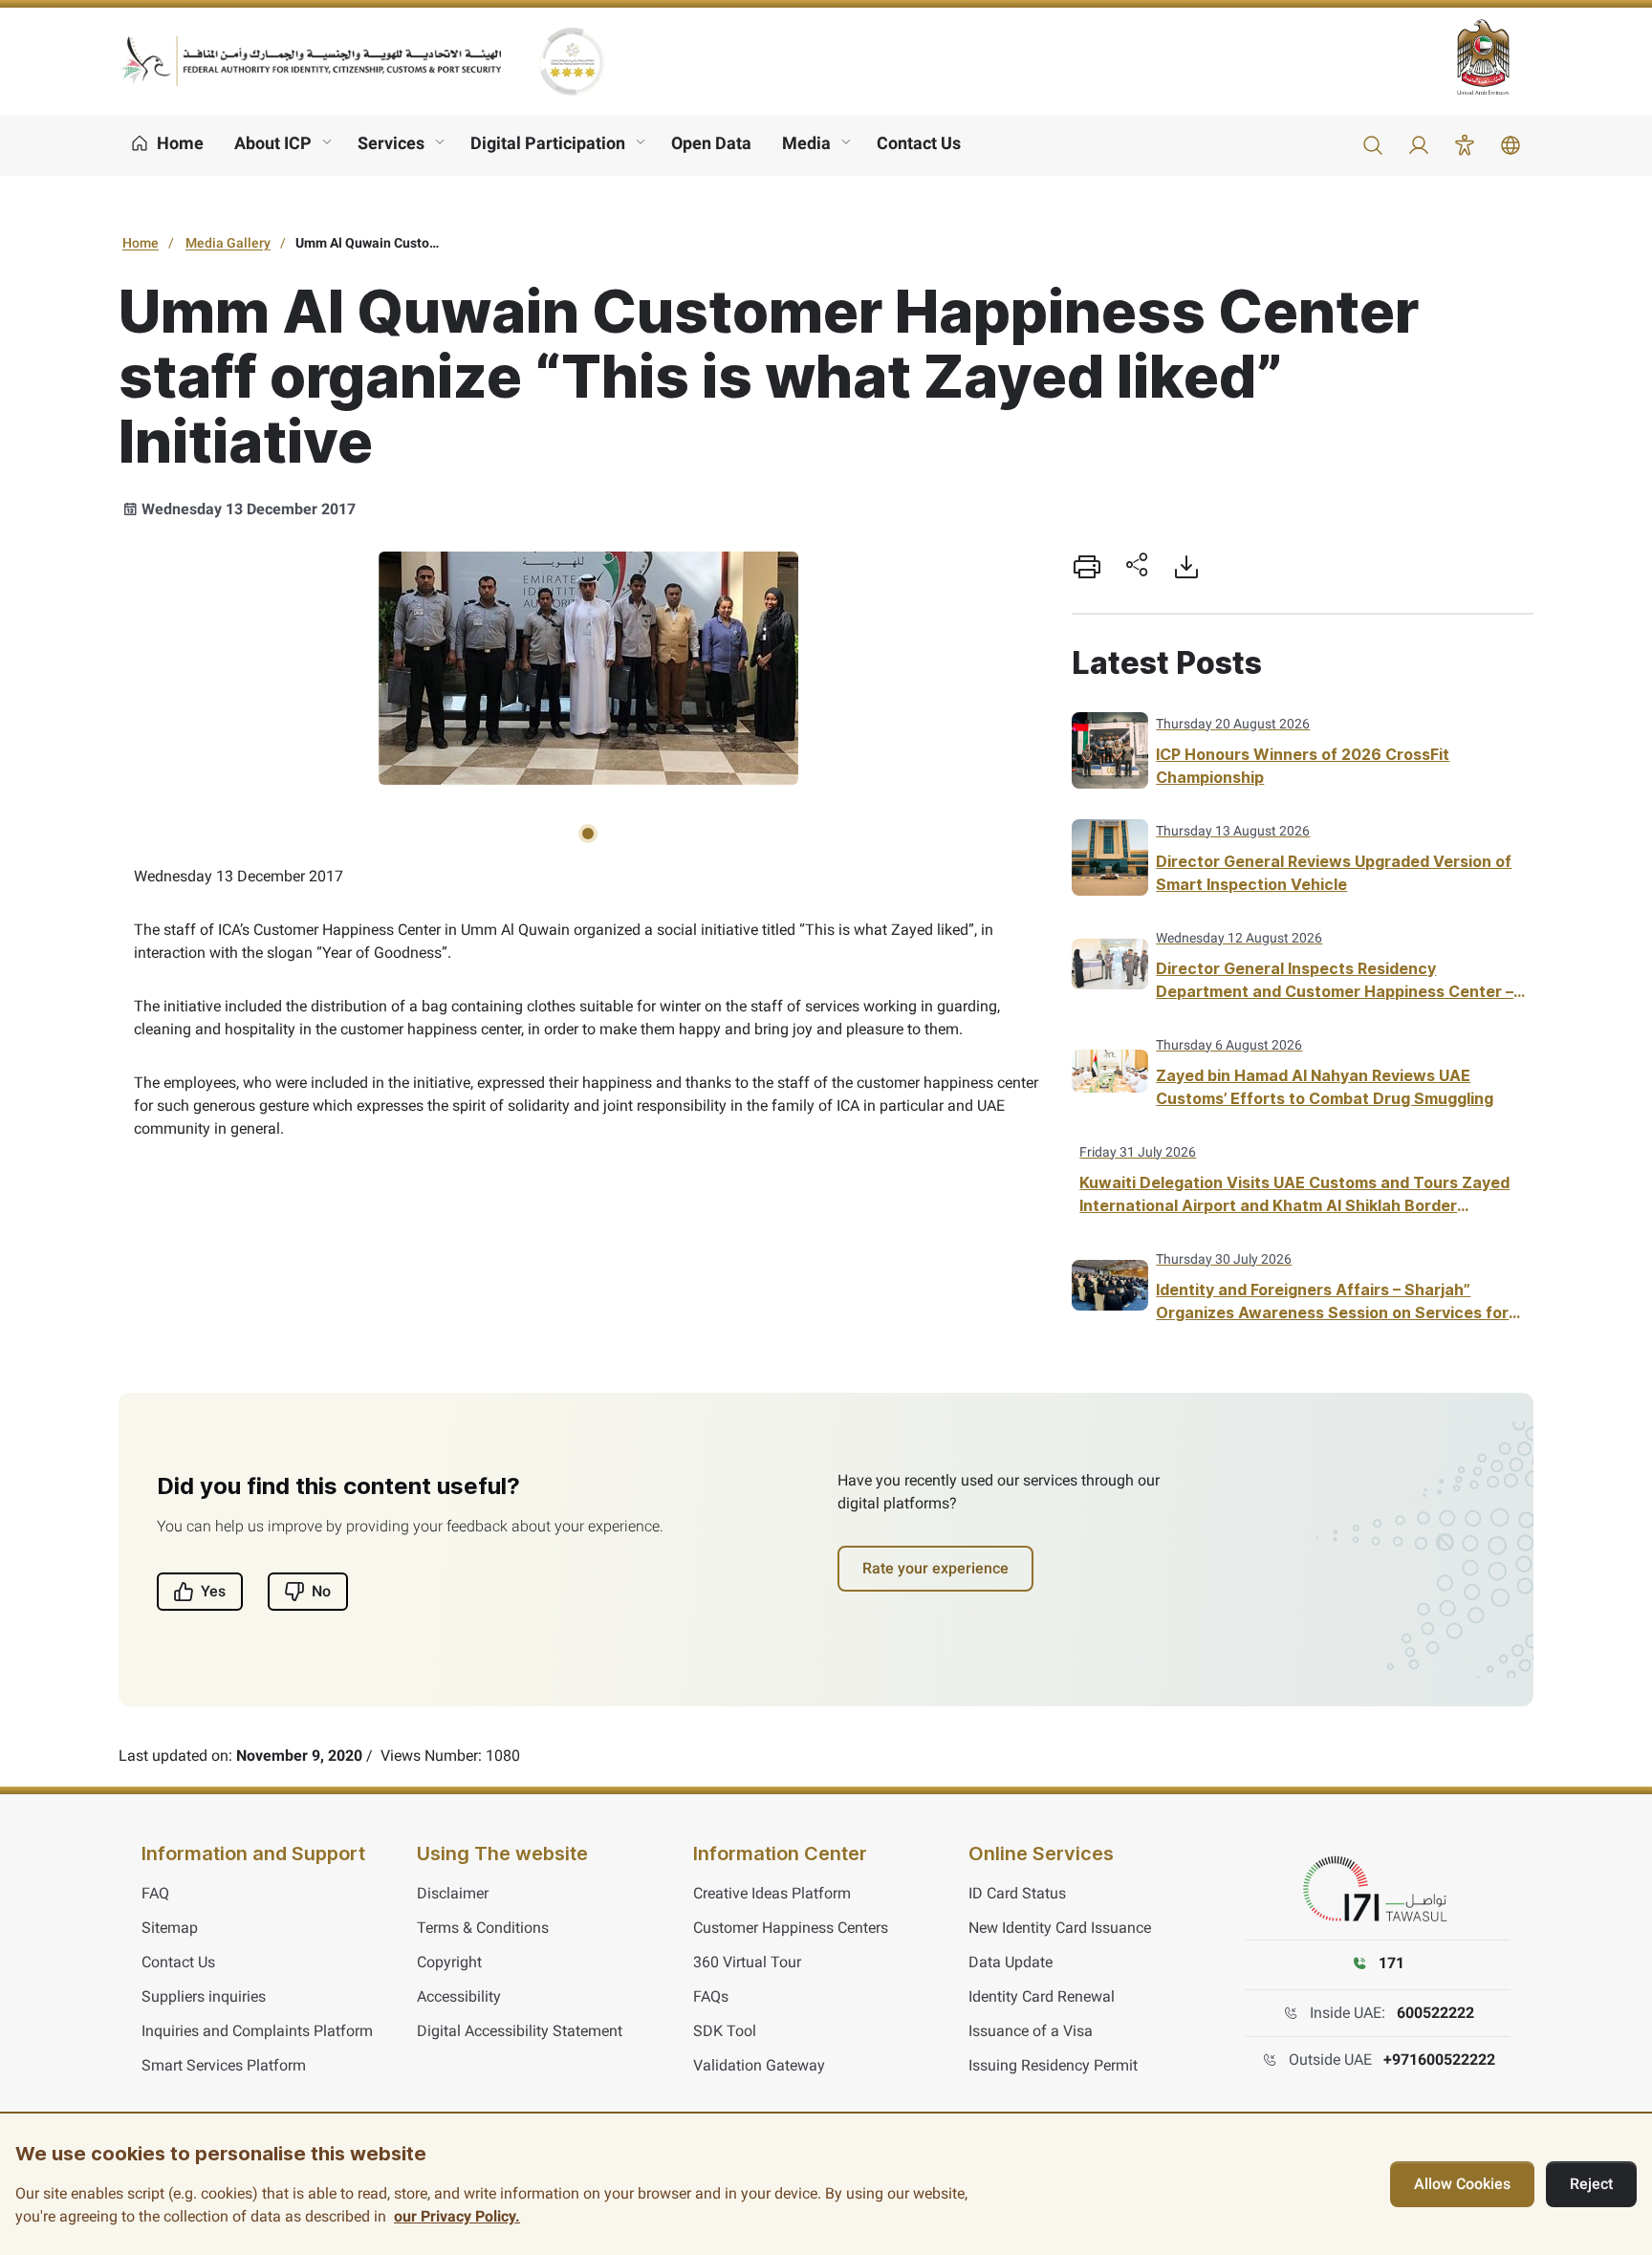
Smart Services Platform (224, 2065)
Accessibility (459, 1996)
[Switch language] (1511, 145)
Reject (1591, 2184)
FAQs (711, 1996)
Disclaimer (453, 1893)
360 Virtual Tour (747, 1962)
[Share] (1137, 567)
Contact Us (919, 143)
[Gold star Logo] (572, 61)
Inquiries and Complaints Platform (257, 2031)
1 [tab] (588, 834)
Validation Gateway (759, 2065)
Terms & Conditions (483, 1928)
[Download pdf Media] (1186, 567)
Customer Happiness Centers (791, 1928)
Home (141, 243)
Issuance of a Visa (1031, 2031)
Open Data (711, 143)
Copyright (449, 1962)
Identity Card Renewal (1042, 1996)
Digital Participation (548, 143)
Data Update (1011, 1962)
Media (806, 143)
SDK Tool (725, 2031)
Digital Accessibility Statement (520, 2031)
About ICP (273, 143)
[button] (1373, 145)
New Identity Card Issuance (1060, 1928)
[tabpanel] (588, 668)
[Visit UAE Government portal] (1495, 57)
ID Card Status (1017, 1893)
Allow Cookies (1462, 2184)
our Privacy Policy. (457, 2216)
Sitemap (170, 1928)
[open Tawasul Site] (1379, 1890)
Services (391, 143)
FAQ (155, 1893)
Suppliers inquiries (204, 1996)
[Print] (1087, 567)
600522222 (1435, 2013)
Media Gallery (228, 243)
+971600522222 (1439, 2060)
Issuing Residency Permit (1053, 2065)
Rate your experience (935, 1568)
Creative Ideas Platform (772, 1893)
